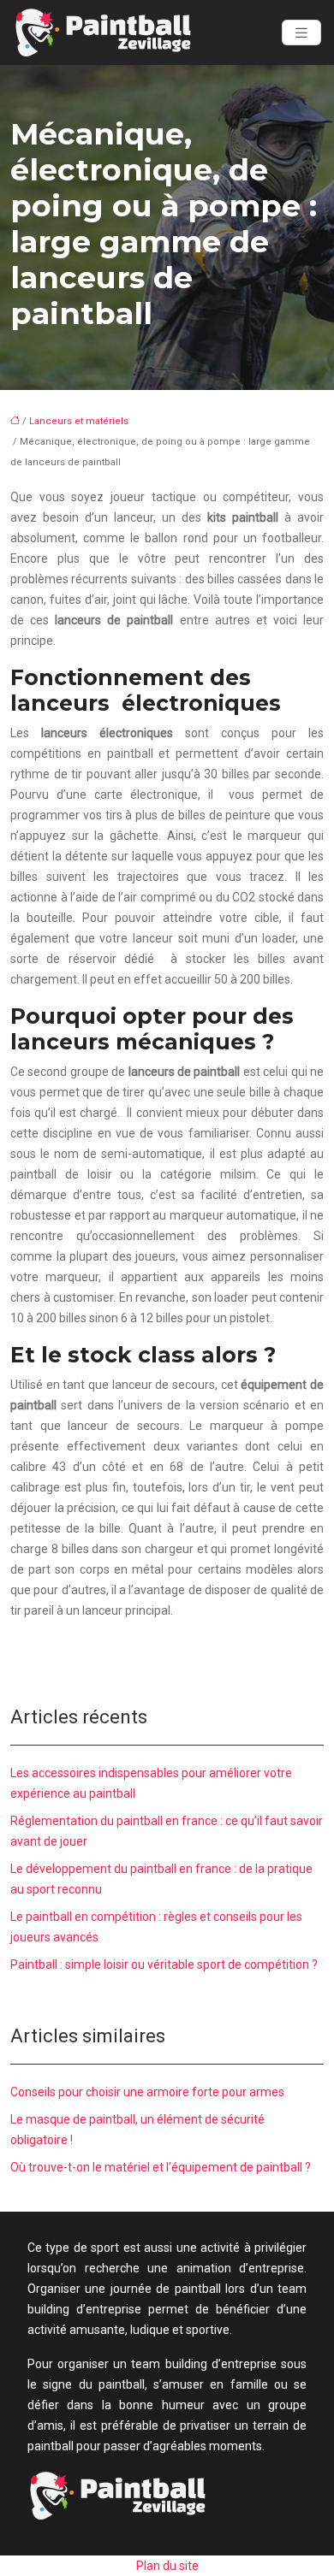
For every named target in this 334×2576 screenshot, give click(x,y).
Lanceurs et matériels (79, 421)
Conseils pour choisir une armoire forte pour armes (147, 2092)
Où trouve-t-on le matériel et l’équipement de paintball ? (161, 2167)
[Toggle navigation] (301, 33)
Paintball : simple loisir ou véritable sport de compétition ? (164, 1964)
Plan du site (167, 2566)
